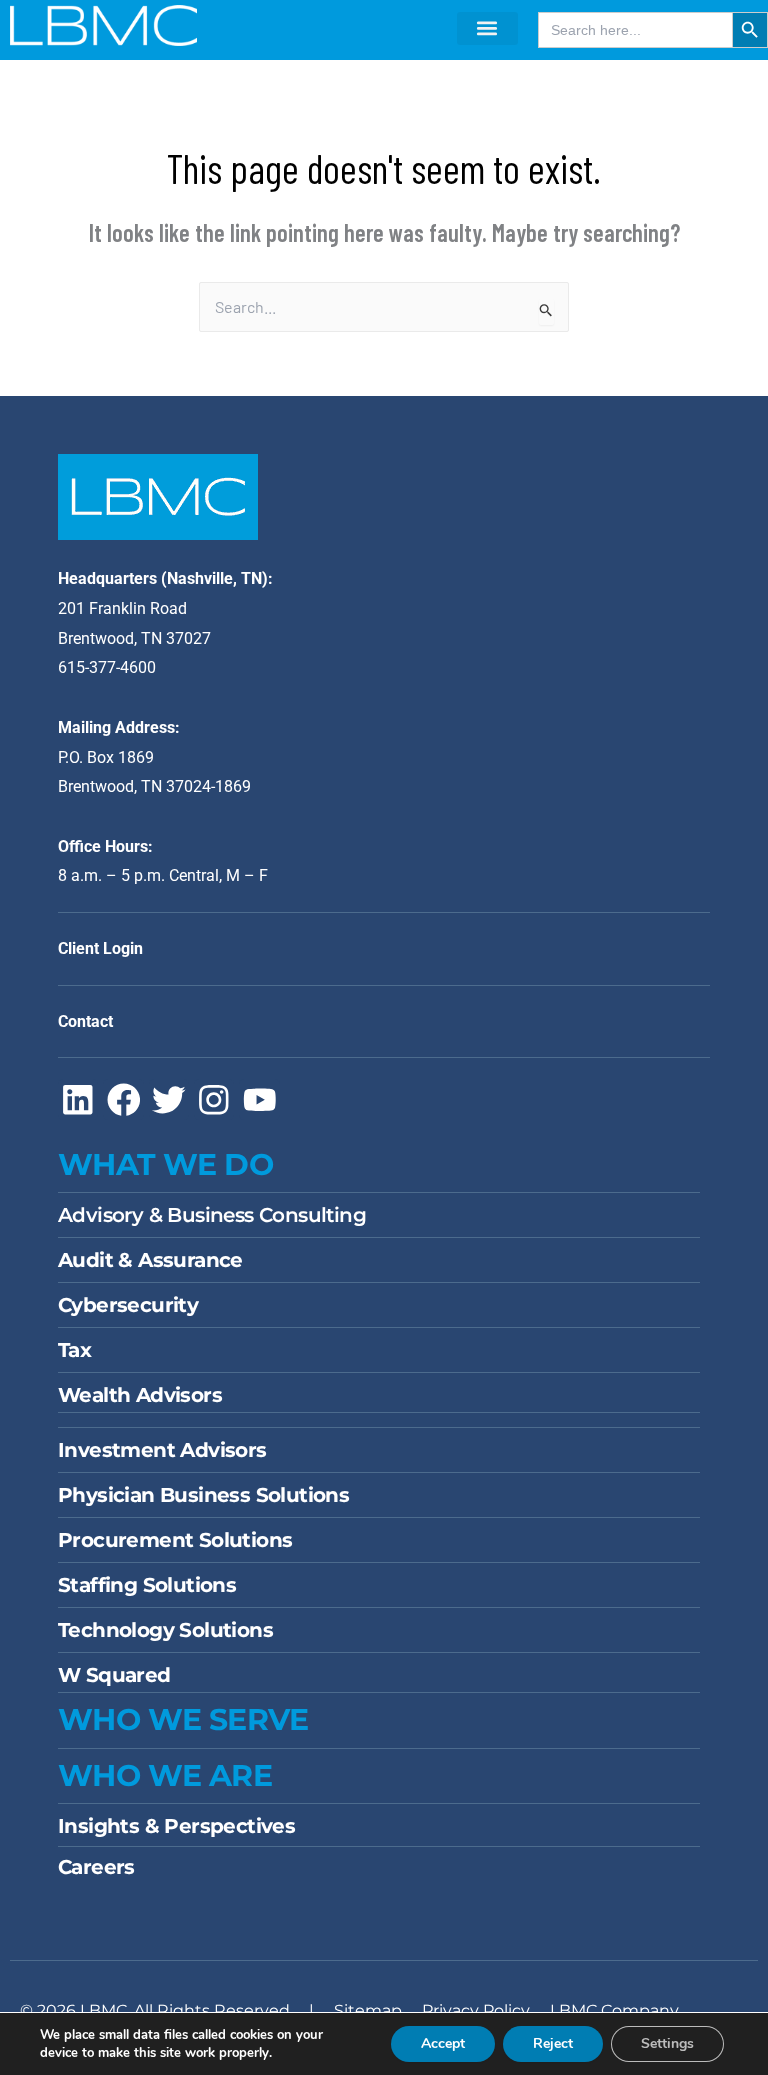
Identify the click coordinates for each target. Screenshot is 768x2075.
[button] (487, 28)
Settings (667, 2043)
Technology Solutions (165, 1630)
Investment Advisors (162, 1450)
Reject (553, 2043)
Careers (96, 1867)
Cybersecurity (128, 1305)
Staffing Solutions (147, 1585)
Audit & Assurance (150, 1260)
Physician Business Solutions (203, 1495)
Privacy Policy (476, 2010)
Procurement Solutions (175, 1540)
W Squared (114, 1675)
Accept (443, 2043)
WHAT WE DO (165, 1164)
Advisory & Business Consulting (212, 1215)
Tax (74, 1350)
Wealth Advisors (140, 1395)
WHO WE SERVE (183, 1719)
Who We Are (165, 1775)
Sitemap (368, 2010)
